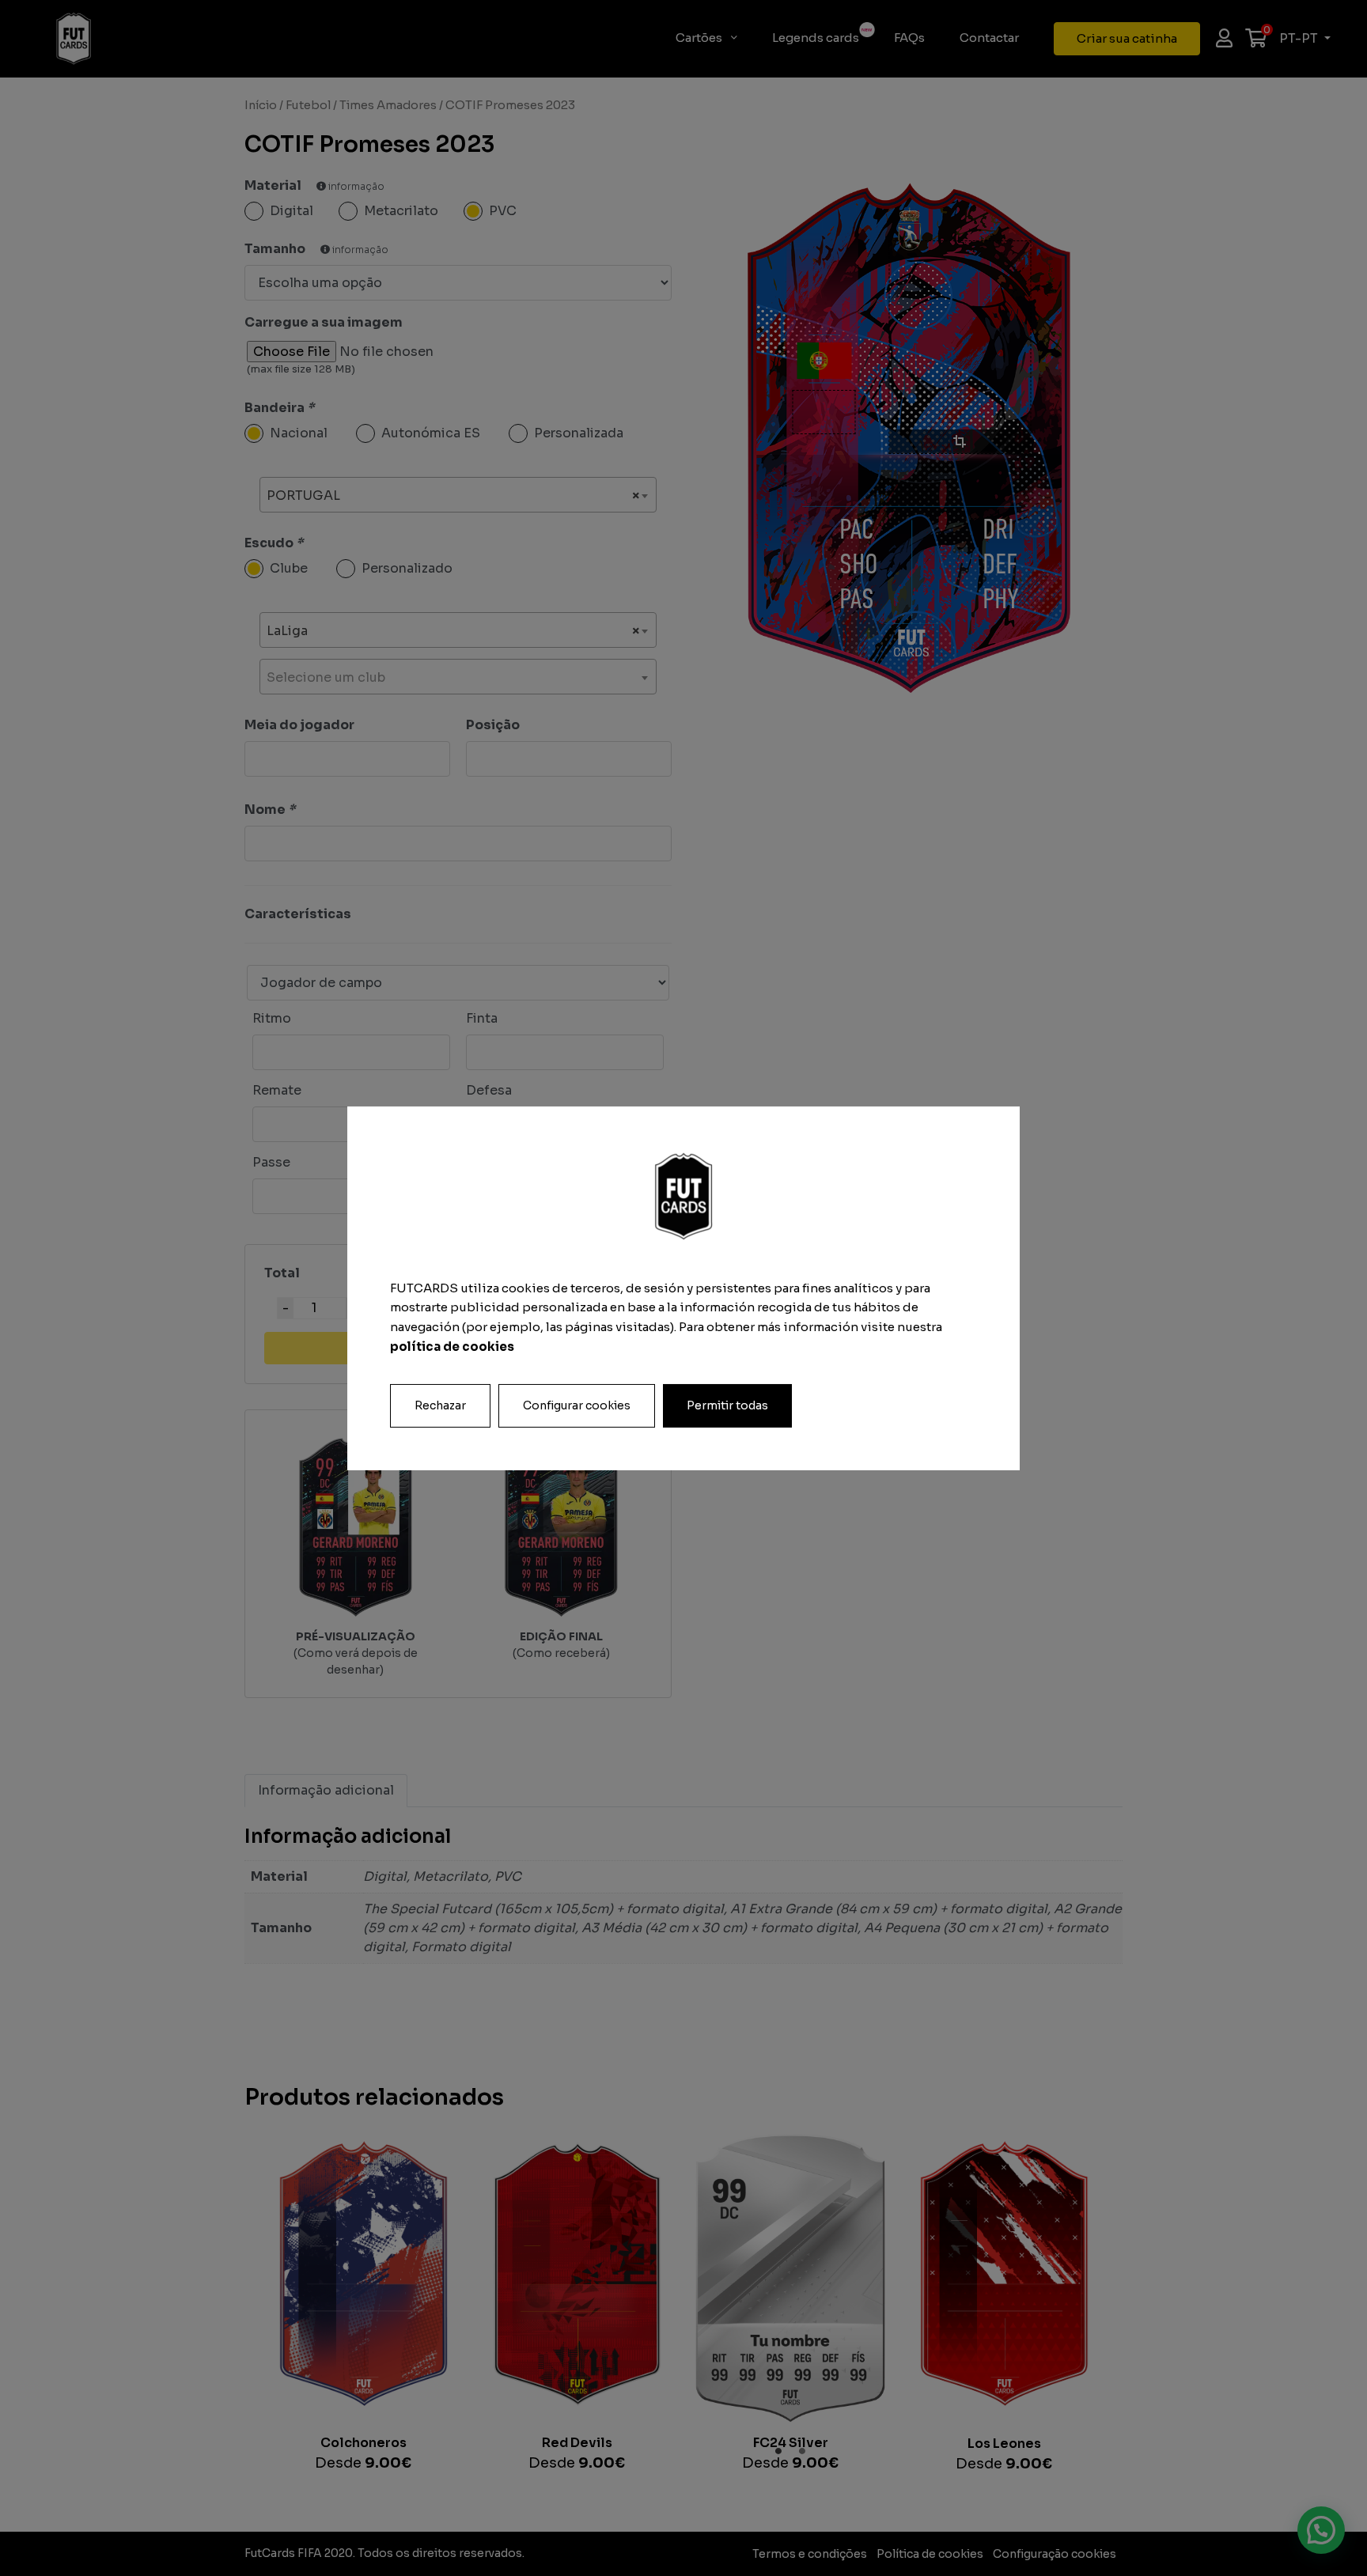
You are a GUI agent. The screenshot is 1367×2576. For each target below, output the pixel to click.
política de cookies (452, 1347)
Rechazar (440, 1405)
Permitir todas (727, 1405)
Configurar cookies (577, 1405)
